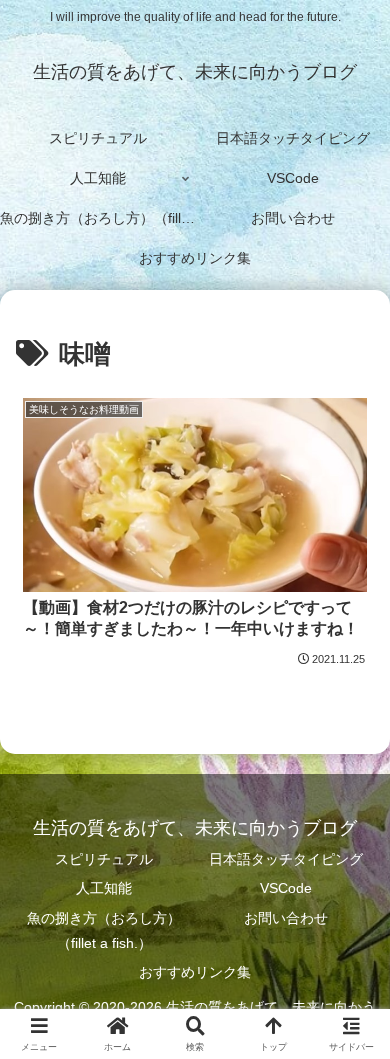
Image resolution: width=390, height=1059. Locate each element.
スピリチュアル (104, 859)
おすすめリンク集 (195, 972)
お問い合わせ (286, 918)
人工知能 (104, 888)
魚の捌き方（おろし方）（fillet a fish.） (104, 930)
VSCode (286, 888)
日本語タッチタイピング (286, 859)
